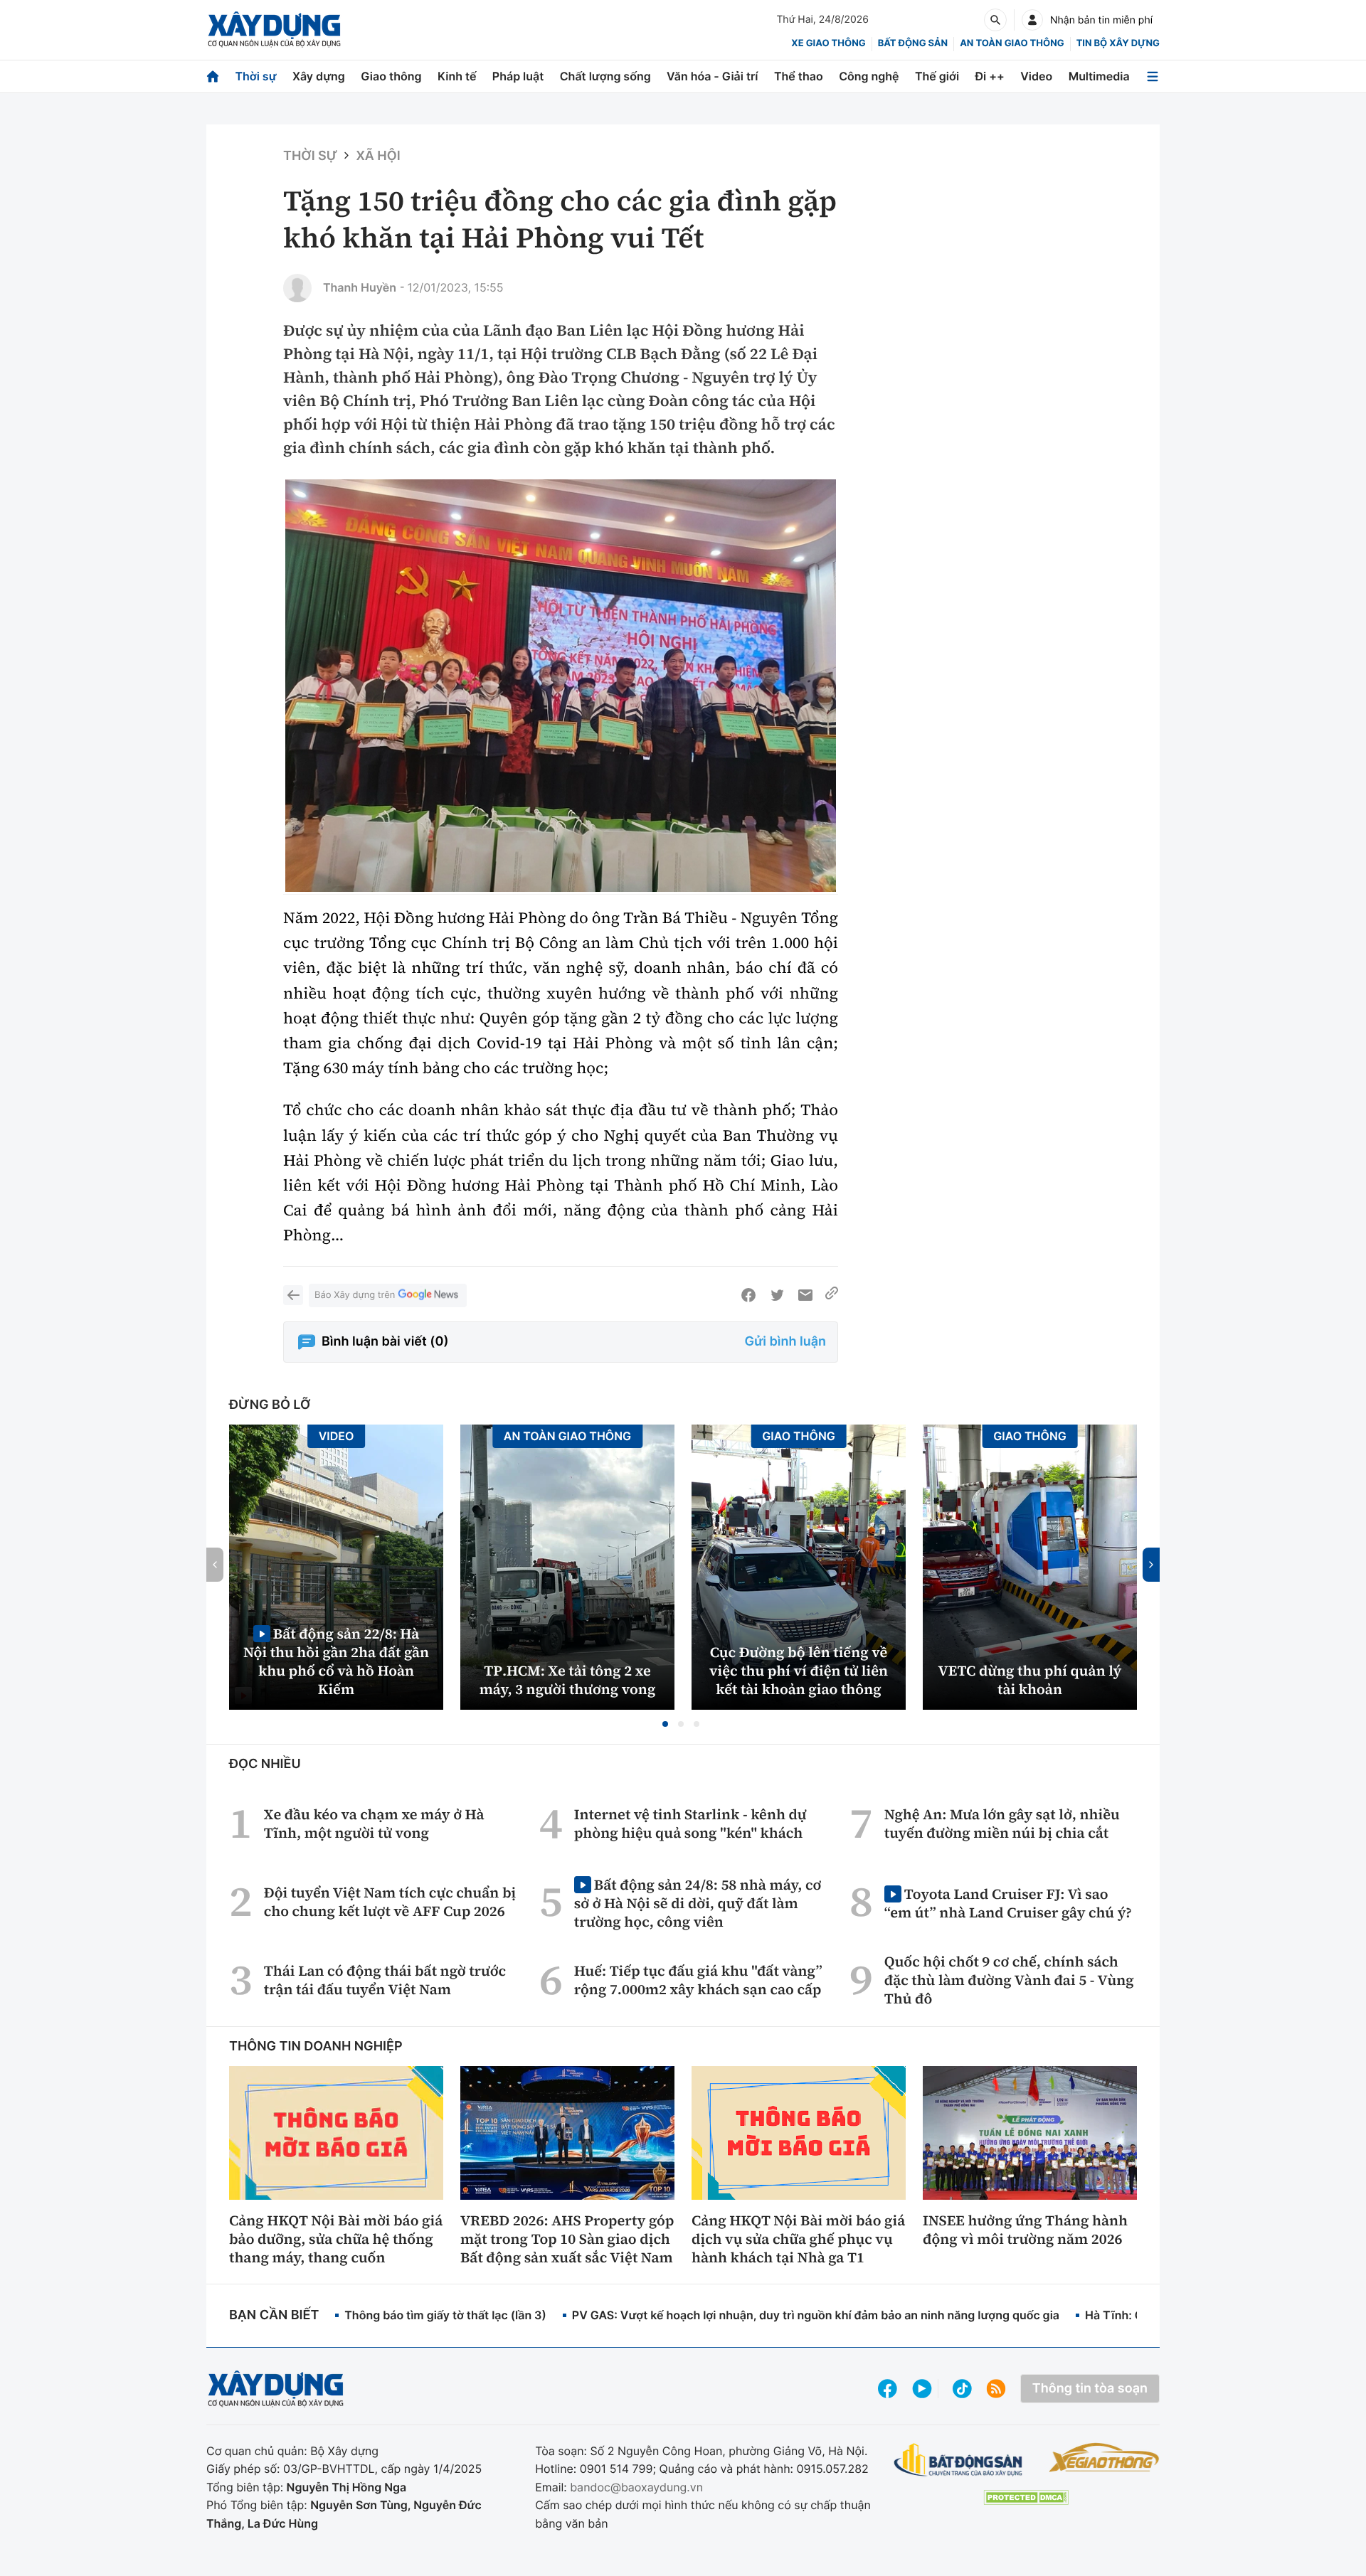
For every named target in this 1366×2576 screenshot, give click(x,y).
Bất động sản (913, 43)
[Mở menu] (1153, 76)
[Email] (805, 1295)
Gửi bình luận (785, 1342)
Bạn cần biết (274, 2315)
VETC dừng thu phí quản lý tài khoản (1030, 1680)
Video (1036, 76)
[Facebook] (748, 1295)
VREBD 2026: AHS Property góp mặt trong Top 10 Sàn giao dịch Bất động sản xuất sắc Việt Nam (567, 2239)
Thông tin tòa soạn (1090, 2389)
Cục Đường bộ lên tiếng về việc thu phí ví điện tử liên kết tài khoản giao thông (799, 1671)
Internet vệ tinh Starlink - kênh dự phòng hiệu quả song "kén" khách (690, 1824)
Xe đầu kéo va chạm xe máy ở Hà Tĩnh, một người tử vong (374, 1824)
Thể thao (799, 76)
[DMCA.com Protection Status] (1026, 2497)
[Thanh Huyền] (297, 288)
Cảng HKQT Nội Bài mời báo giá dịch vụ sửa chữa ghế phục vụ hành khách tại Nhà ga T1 (798, 2239)
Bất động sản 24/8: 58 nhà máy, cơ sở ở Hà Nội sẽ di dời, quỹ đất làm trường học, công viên (698, 1903)
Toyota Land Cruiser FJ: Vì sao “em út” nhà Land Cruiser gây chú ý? (1008, 1903)
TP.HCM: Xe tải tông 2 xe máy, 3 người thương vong (568, 1680)
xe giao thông (828, 43)
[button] (665, 1724)
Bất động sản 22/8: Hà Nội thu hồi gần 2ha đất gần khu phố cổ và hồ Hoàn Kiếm (336, 1661)
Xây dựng (319, 76)
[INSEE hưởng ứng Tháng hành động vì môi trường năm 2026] (1030, 2133)
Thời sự (255, 76)
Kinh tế (457, 76)
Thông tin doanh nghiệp (316, 2047)
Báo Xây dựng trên (355, 1295)
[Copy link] (832, 1295)
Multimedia (1099, 76)
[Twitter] (777, 1295)
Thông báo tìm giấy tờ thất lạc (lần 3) (445, 2315)
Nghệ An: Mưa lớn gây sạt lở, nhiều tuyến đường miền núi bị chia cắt (1002, 1824)
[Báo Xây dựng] (274, 30)
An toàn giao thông (1012, 43)
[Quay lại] (293, 1295)
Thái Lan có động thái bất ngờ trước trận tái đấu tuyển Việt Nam (385, 1980)
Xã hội (378, 156)
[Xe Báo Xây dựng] (1104, 2457)
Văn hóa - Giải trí (712, 76)
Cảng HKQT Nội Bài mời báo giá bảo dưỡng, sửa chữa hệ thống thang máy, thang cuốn (336, 2239)
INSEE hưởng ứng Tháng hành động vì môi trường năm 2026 (1025, 2230)
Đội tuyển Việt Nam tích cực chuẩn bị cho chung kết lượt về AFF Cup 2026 (390, 1902)
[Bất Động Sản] (959, 2460)
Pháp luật (518, 76)
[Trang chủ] (213, 76)
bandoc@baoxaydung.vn (636, 2487)
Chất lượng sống (605, 76)
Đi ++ (990, 76)
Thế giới (937, 76)
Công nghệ (869, 76)
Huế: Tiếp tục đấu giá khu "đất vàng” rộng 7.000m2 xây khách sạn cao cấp (698, 1980)
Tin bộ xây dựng (1118, 43)
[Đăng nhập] (1032, 20)
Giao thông (391, 76)
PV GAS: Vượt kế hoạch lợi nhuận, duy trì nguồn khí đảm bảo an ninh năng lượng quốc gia (816, 2315)
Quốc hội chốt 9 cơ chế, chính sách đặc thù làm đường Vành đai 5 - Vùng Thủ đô (1009, 1980)
